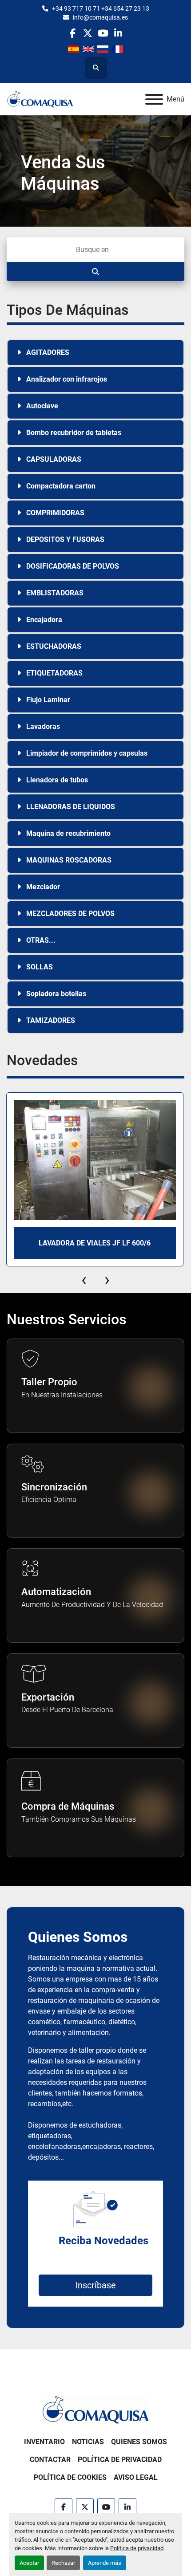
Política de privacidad (137, 2548)
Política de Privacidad (120, 2460)
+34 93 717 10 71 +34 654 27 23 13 (101, 8)
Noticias (88, 2442)
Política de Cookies (70, 2477)
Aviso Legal (136, 2477)
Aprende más (105, 2563)
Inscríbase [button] (96, 2285)
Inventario (44, 2442)
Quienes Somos (139, 2442)
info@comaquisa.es (100, 17)
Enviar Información (56, 208)
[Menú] (154, 99)
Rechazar (63, 2563)
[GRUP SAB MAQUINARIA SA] (95, 2409)
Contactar (50, 2460)
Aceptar (29, 2563)
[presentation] (84, 1280)
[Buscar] (95, 272)
